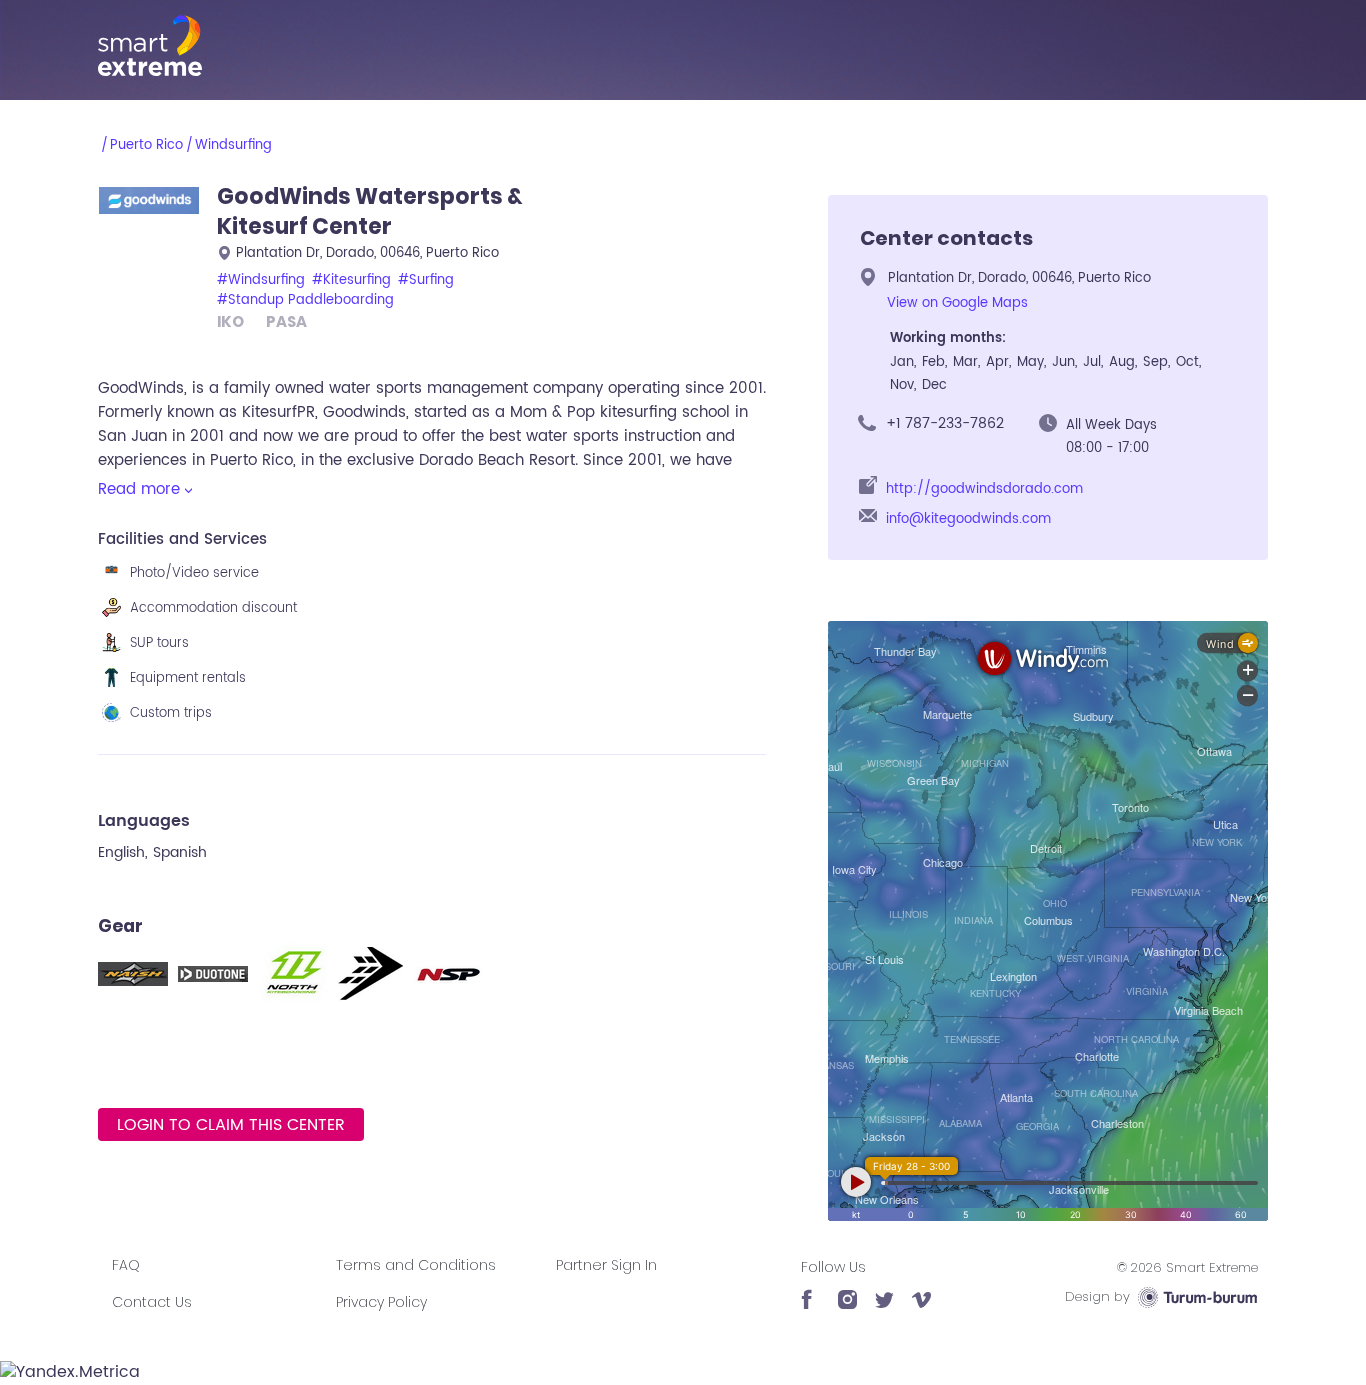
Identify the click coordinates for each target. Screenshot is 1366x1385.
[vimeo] (921, 1290)
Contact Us (152, 1302)
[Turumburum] (1197, 1296)
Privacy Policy (381, 1302)
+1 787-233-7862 (945, 423)
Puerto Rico (146, 145)
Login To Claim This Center (231, 1125)
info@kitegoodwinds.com (968, 519)
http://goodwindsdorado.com (984, 489)
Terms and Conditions (416, 1265)
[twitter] (884, 1290)
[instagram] (847, 1290)
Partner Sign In (606, 1265)
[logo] (683, 45)
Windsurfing (233, 145)
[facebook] (810, 1290)
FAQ (126, 1265)
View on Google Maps (957, 303)
